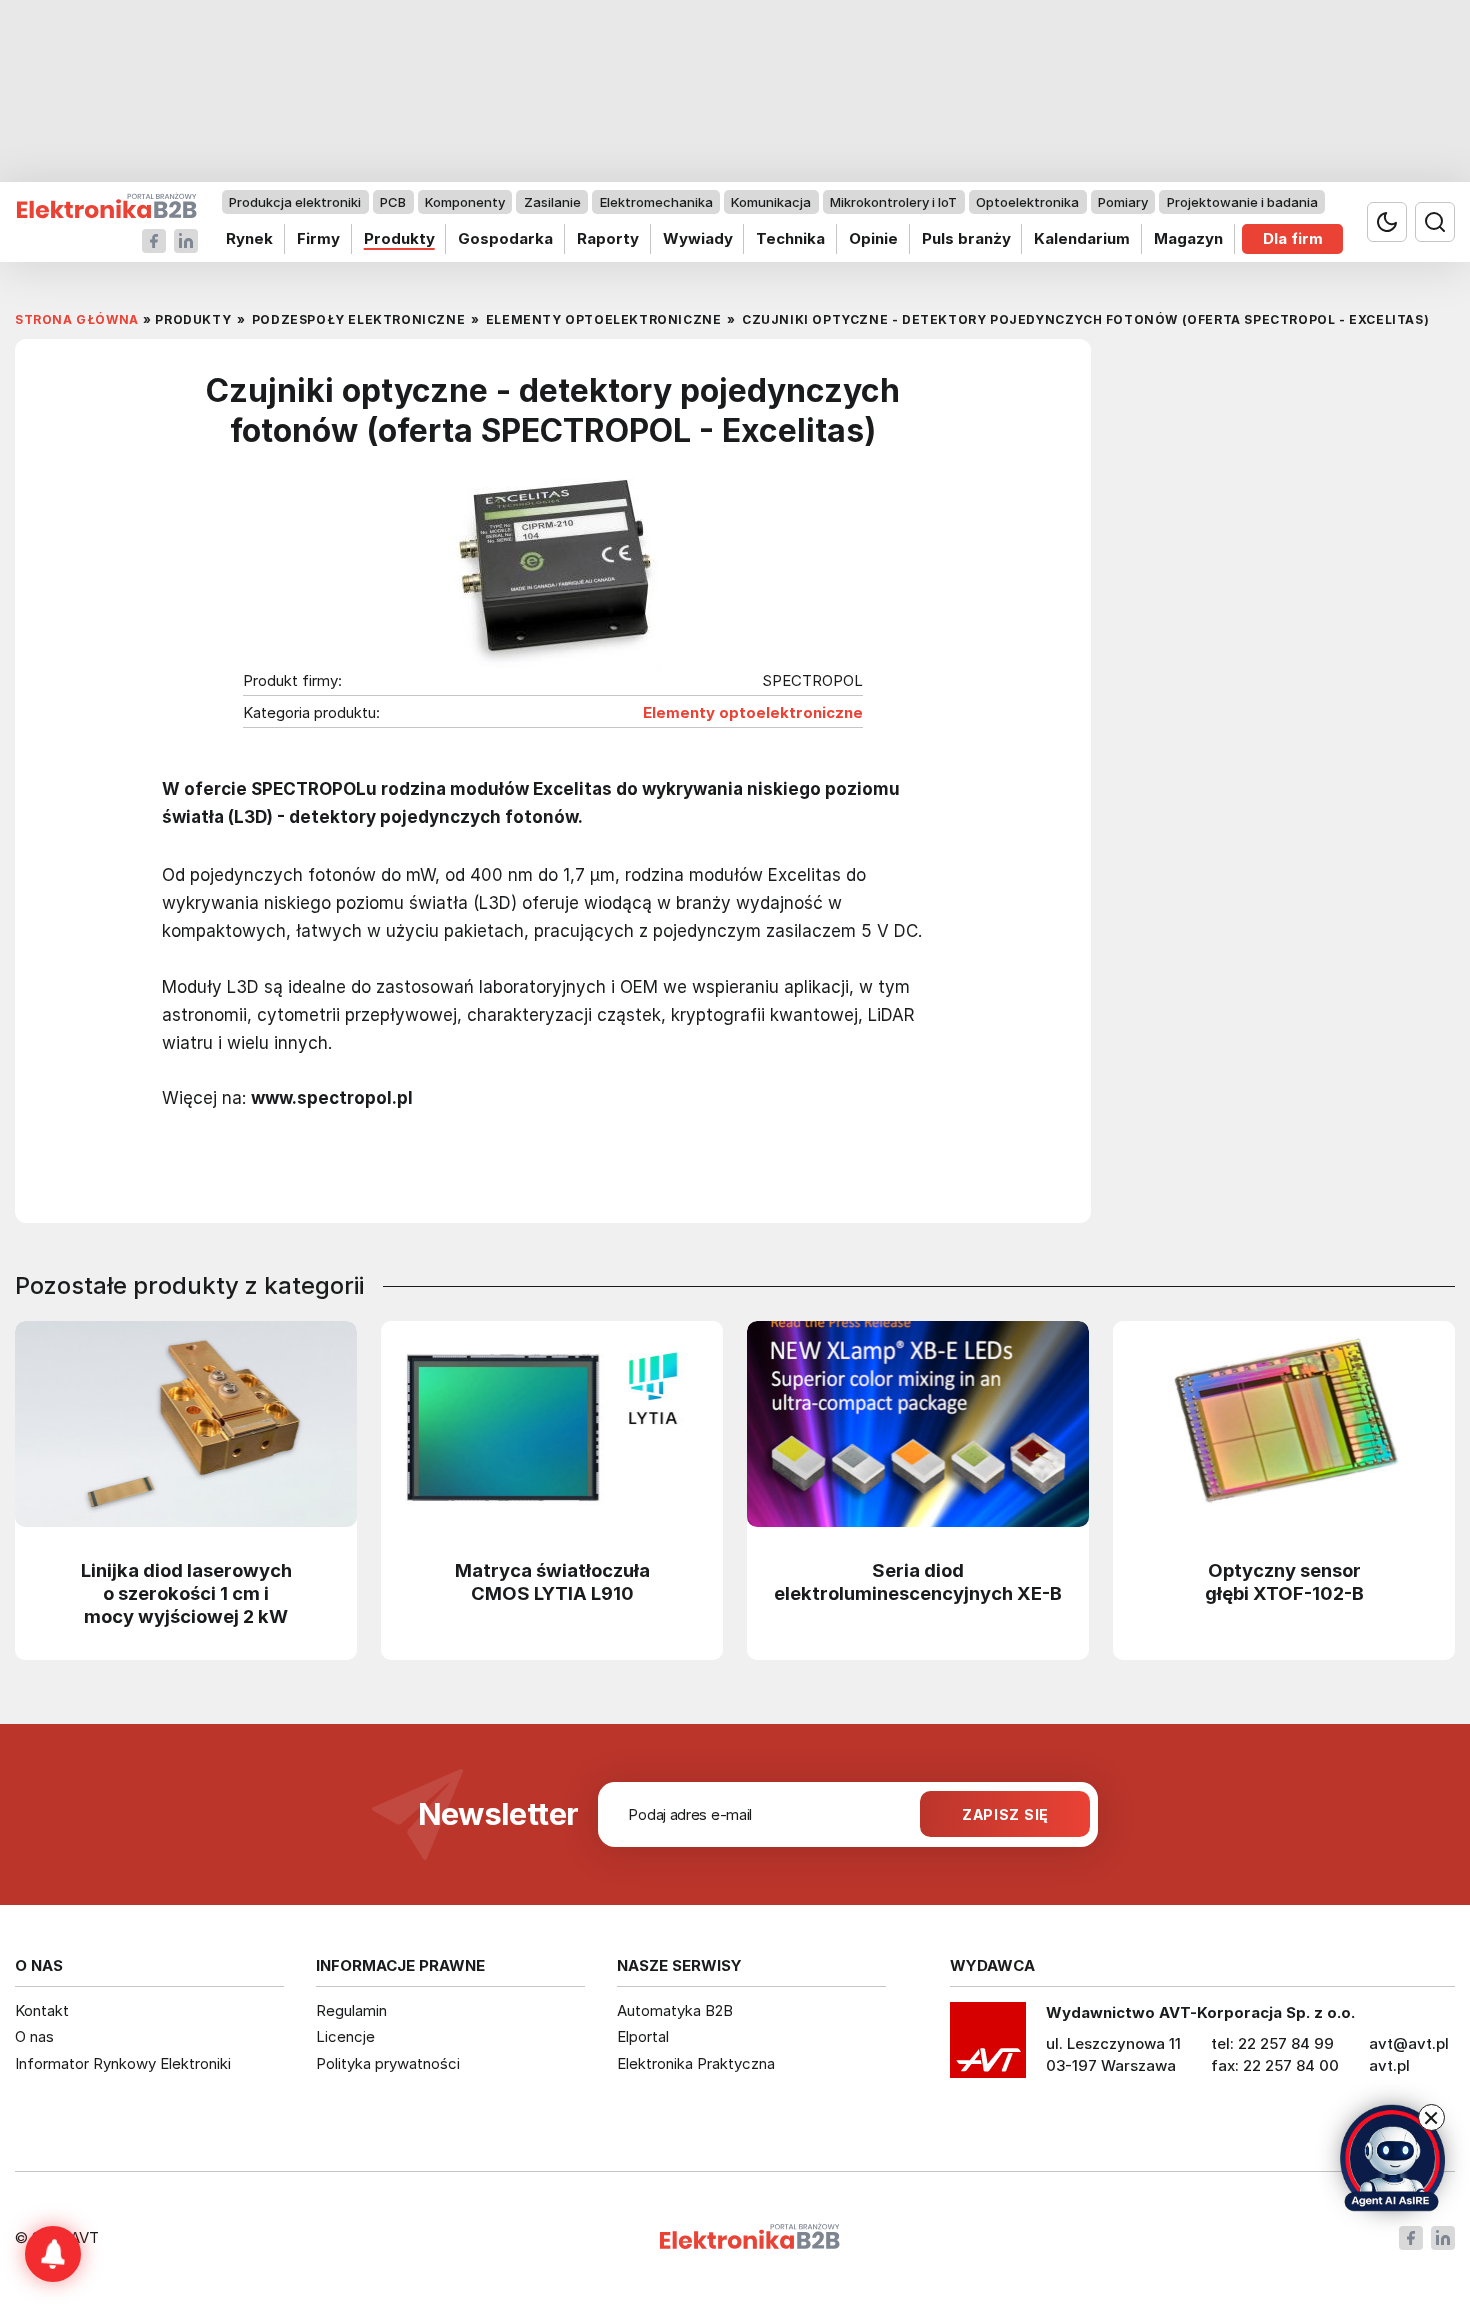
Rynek (249, 238)
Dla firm (1293, 238)
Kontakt (42, 2010)
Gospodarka (505, 238)
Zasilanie (552, 202)
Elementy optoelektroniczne (753, 713)
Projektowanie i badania (1242, 202)
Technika (790, 238)
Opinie (873, 238)
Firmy (318, 238)
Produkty (399, 238)
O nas (34, 2036)
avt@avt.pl (1409, 2043)
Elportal (643, 2036)
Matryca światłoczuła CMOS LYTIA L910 (552, 1581)
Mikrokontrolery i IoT (893, 202)
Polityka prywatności (388, 2063)
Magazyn (1188, 238)
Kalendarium (1082, 238)
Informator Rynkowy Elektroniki (123, 2063)
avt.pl (1389, 2065)
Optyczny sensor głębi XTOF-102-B (1284, 1581)
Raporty (608, 238)
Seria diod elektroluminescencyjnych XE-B (918, 1581)
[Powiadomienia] (53, 2254)
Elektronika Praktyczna (696, 2063)
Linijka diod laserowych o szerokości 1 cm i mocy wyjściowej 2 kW (186, 1593)
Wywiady (698, 238)
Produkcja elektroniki (295, 202)
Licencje (345, 2036)
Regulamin (351, 2010)
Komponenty (465, 202)
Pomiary (1123, 202)
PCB (393, 202)
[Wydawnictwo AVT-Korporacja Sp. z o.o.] (988, 2047)
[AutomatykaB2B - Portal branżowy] (106, 206)
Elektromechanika (656, 202)
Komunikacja (771, 202)
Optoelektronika (1027, 202)
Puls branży (966, 238)
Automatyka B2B (675, 2010)
